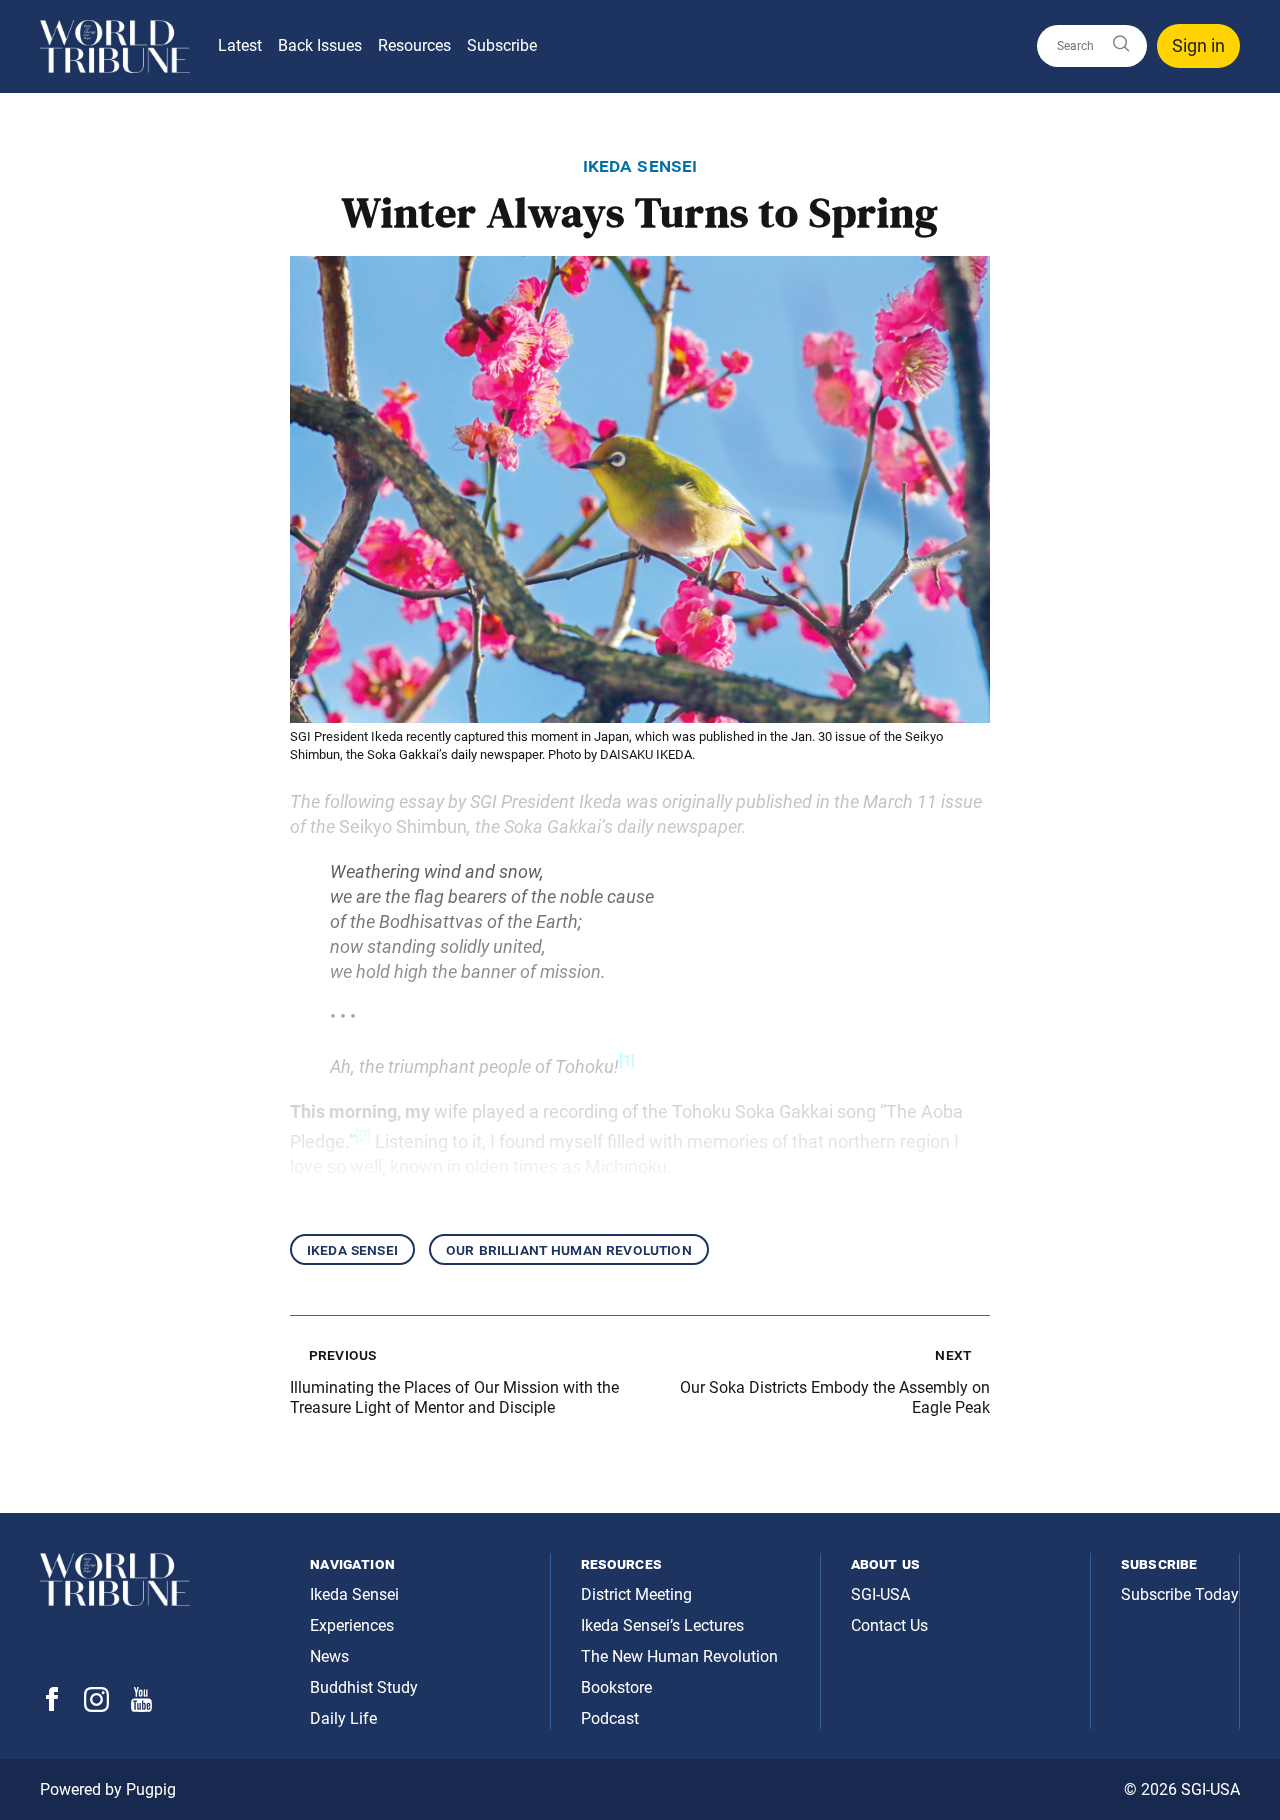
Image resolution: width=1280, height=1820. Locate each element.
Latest (240, 45)
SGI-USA (880, 1594)
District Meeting (636, 1594)
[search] (1092, 46)
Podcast (610, 1718)
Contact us (889, 1625)
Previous (342, 1354)
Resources (414, 45)
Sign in (1198, 45)
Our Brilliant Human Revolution (569, 1249)
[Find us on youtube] (141, 1706)
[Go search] (1120, 44)
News (329, 1656)
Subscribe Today (1180, 1594)
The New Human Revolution (679, 1656)
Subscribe (502, 45)
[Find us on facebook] (52, 1705)
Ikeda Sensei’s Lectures (662, 1625)
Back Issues (320, 45)
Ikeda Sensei (352, 1249)
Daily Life (343, 1718)
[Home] (115, 46)
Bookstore (616, 1687)
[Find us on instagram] (96, 1706)
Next (953, 1354)
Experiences (352, 1625)
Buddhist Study (364, 1687)
